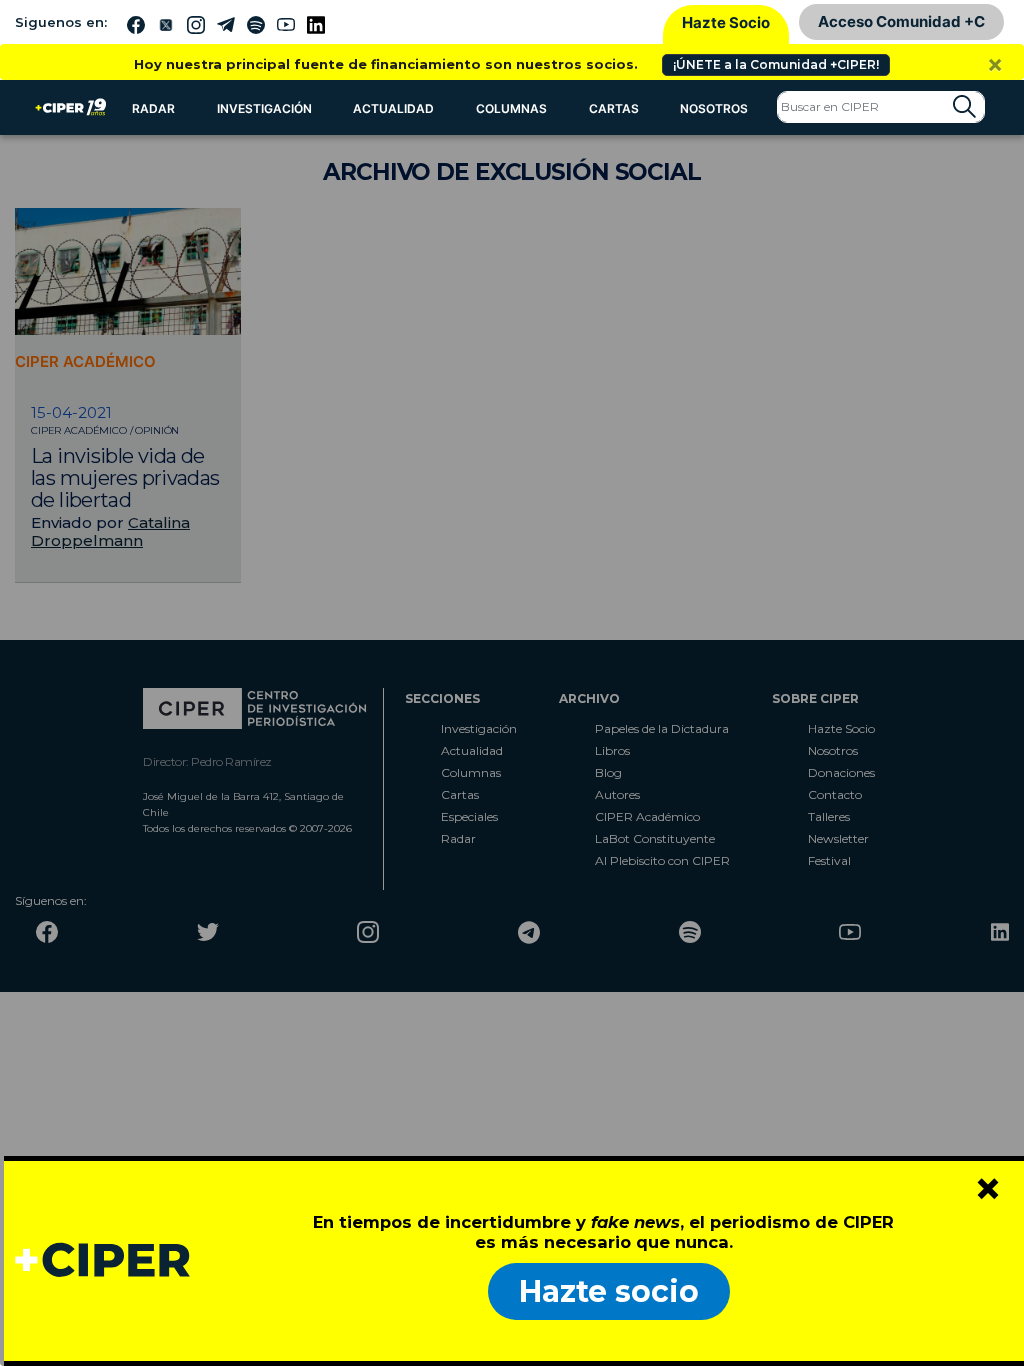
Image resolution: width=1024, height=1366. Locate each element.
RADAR (153, 108)
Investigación (264, 108)
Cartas (614, 108)
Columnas (511, 108)
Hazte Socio (726, 22)
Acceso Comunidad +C (901, 21)
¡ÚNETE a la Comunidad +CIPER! (776, 64)
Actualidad (393, 108)
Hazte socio (609, 1291)
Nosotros (714, 108)
